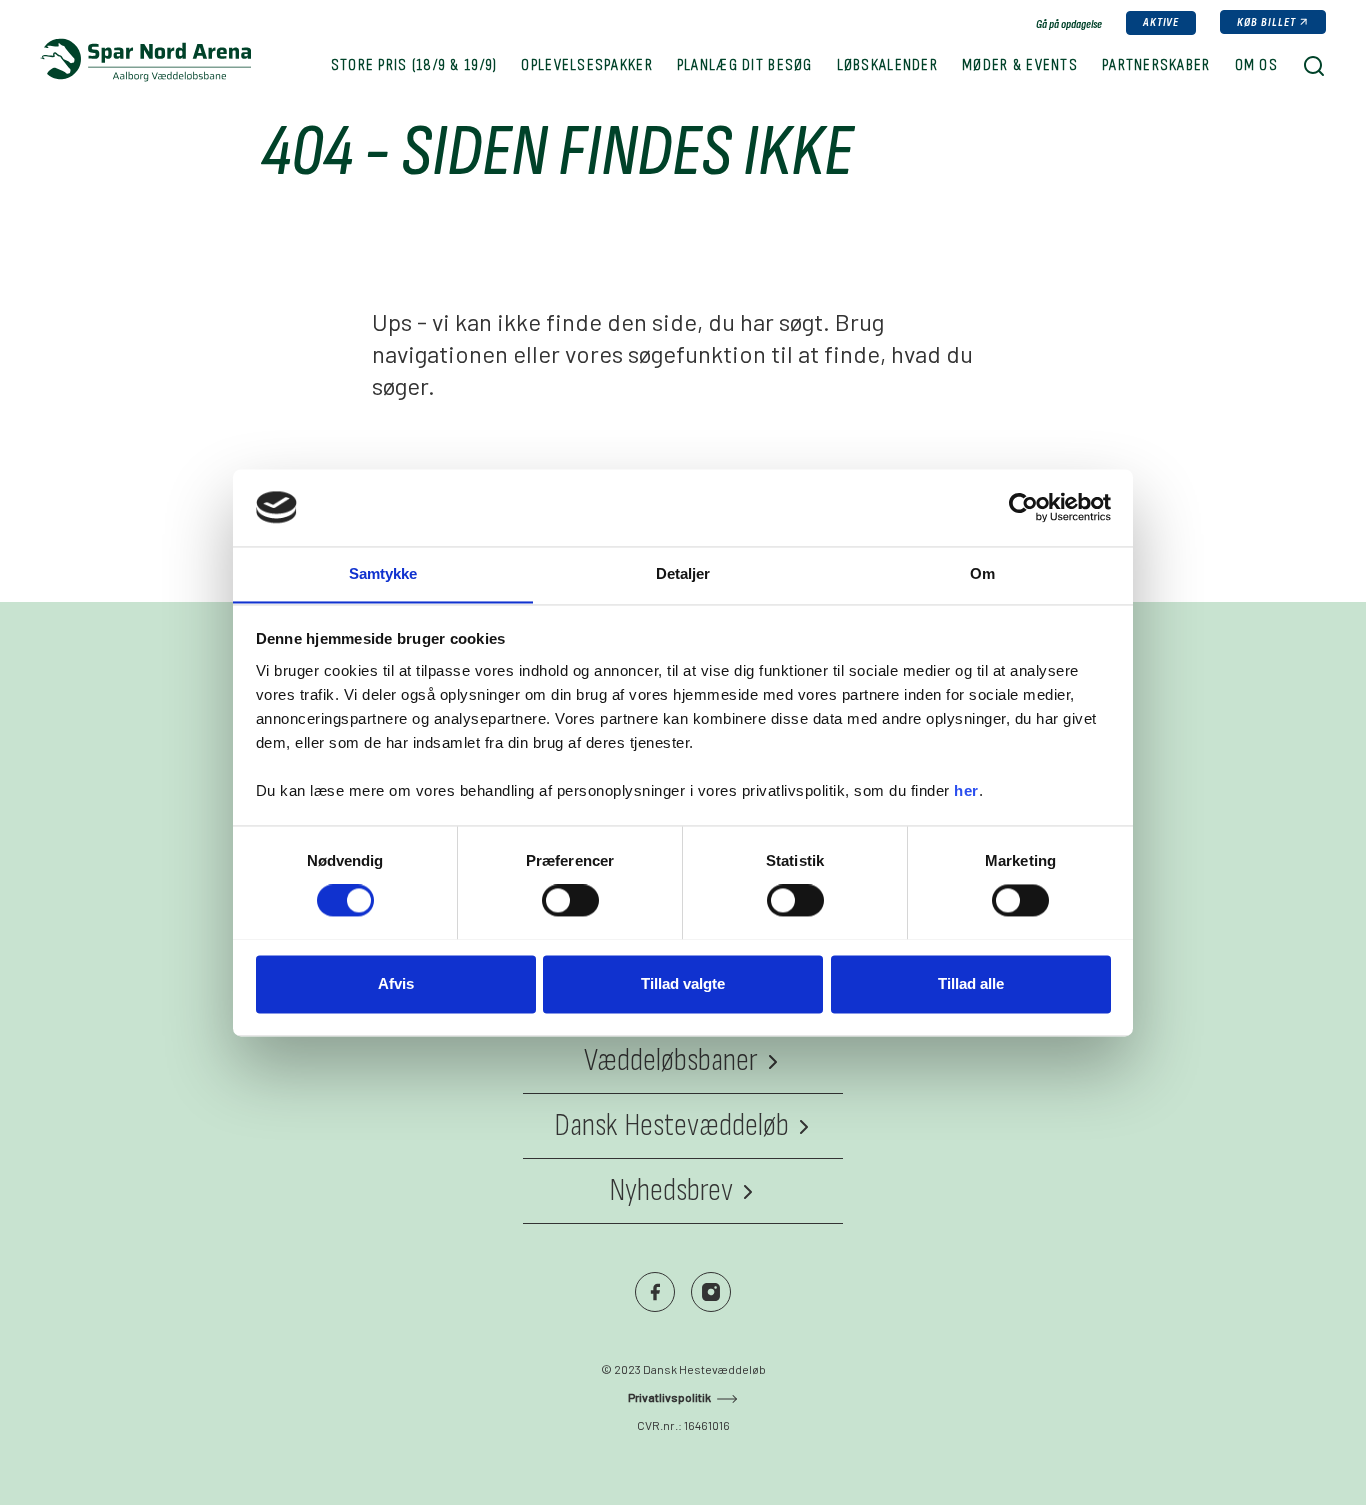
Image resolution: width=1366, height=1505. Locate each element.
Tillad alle (971, 983)
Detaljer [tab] (683, 573)
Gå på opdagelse (1069, 24)
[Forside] (145, 60)
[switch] (570, 900)
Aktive (1161, 22)
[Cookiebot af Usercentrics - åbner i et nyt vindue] (1023, 507)
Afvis (396, 983)
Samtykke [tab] (383, 573)
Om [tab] (982, 573)
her (966, 790)
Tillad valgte (683, 983)
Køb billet (1266, 22)
